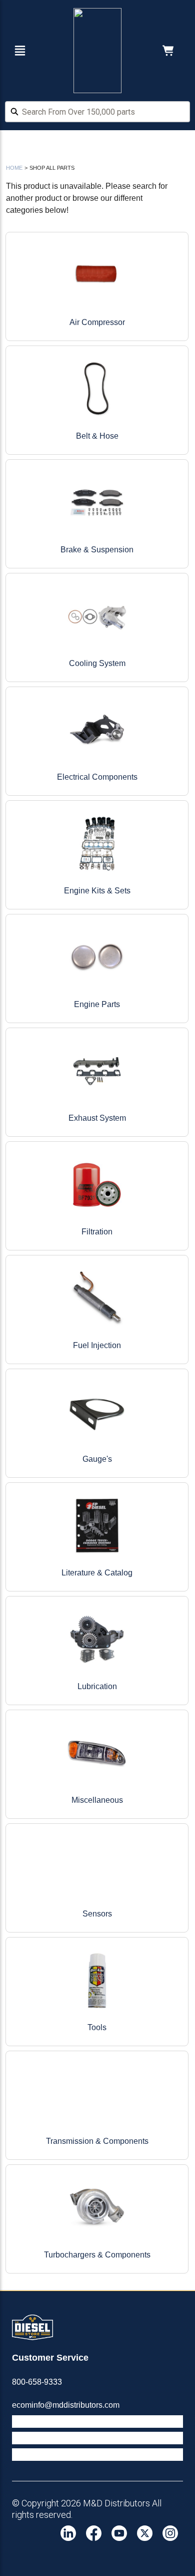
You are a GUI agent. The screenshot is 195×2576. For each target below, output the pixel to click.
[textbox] (97, 112)
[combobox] (97, 113)
